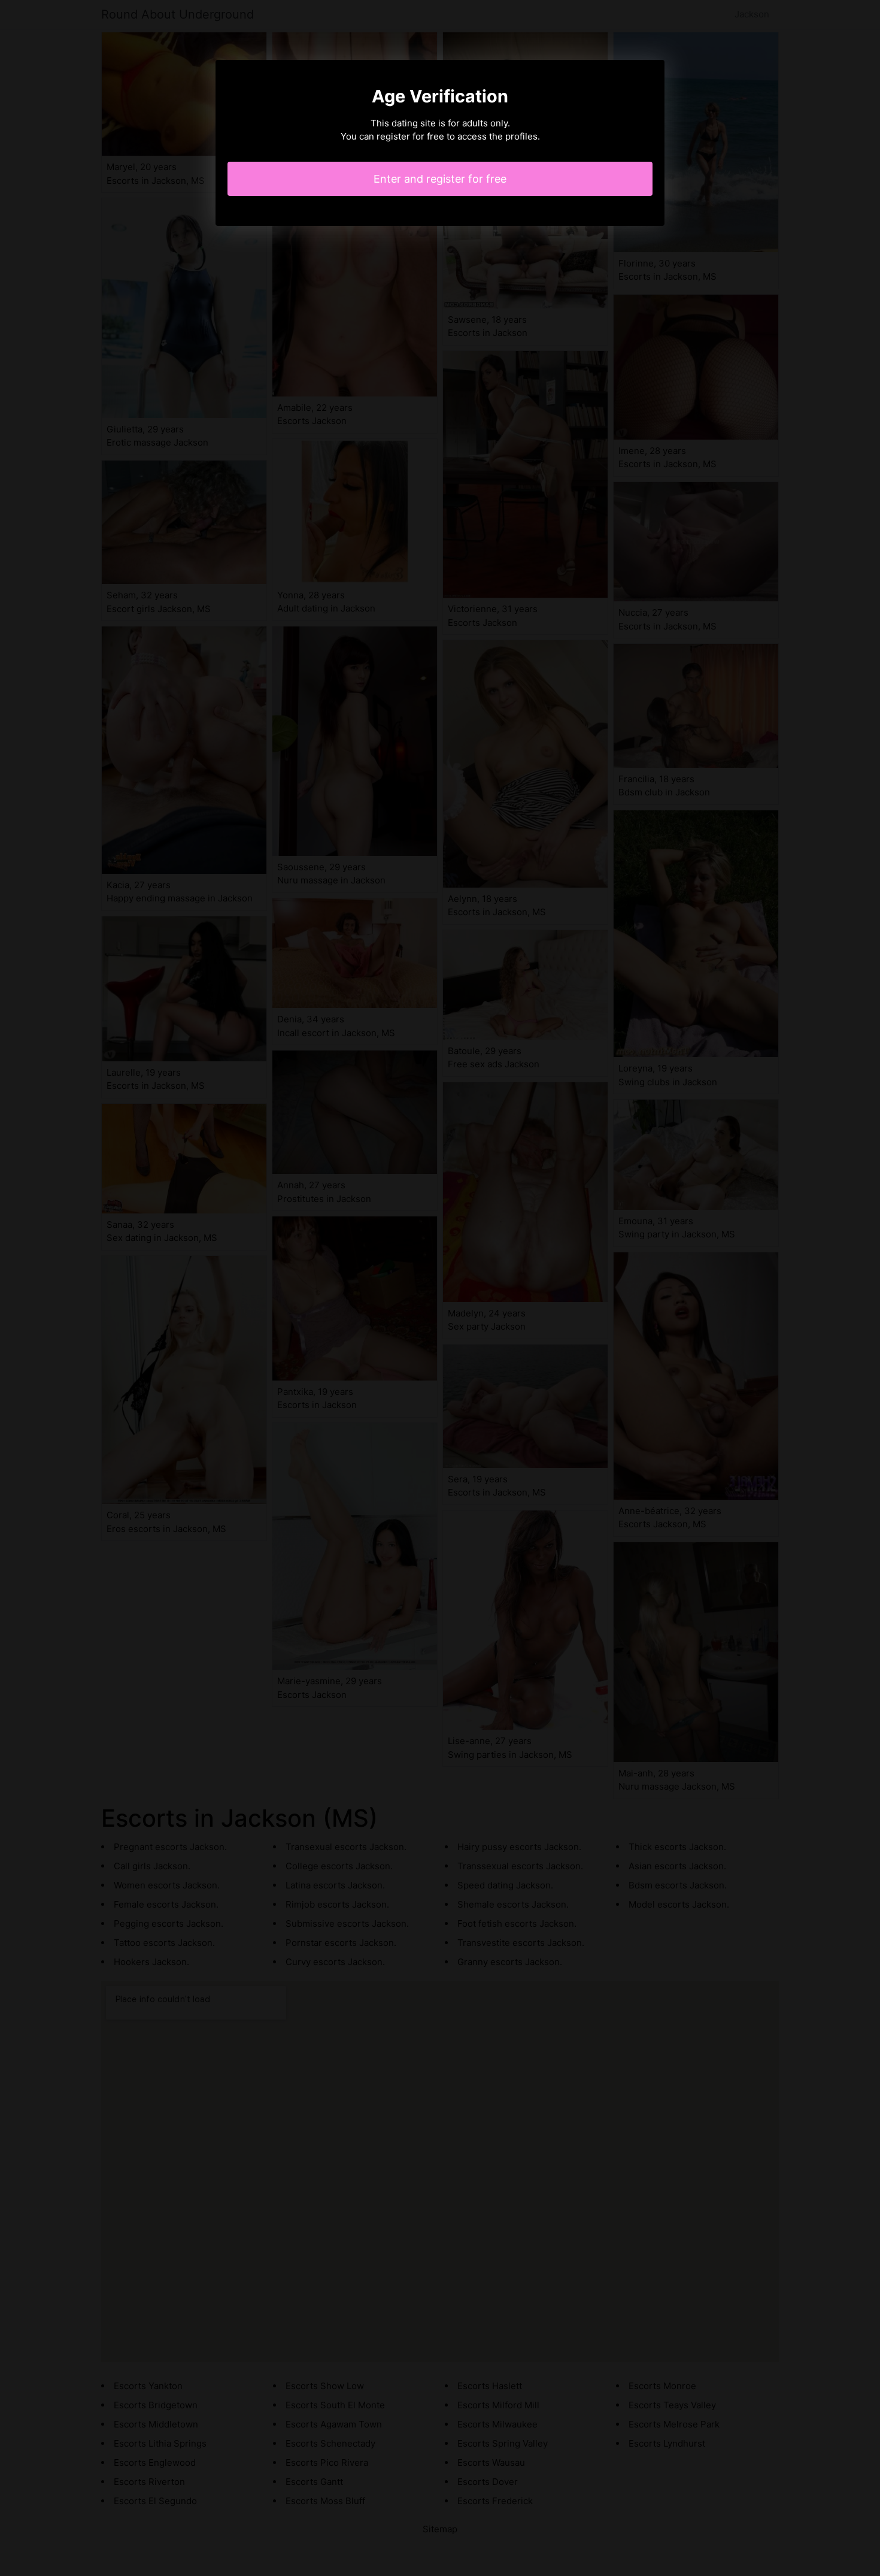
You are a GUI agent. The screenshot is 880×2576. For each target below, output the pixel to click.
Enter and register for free (440, 179)
